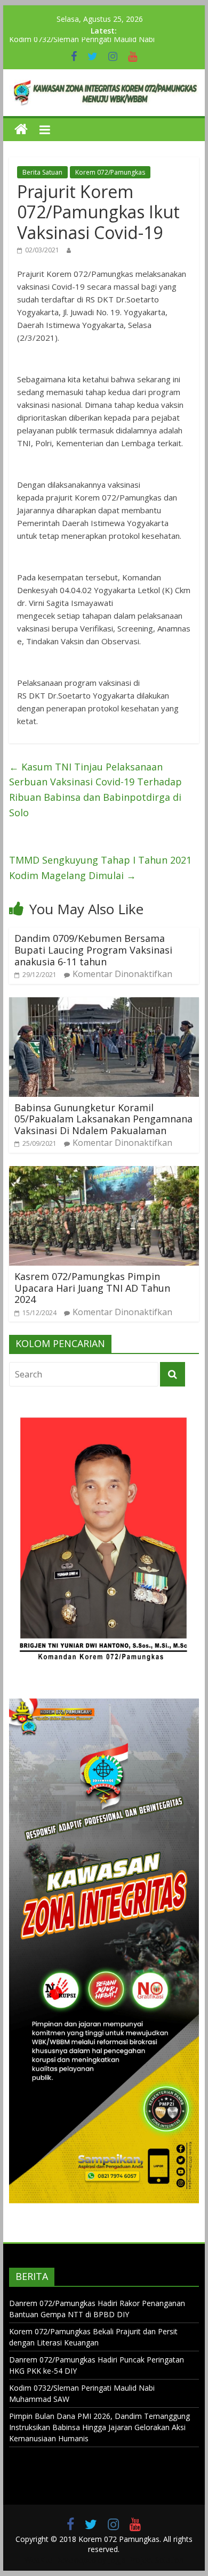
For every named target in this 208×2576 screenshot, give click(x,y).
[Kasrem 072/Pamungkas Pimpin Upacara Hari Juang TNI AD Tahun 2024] (104, 1172)
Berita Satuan (42, 172)
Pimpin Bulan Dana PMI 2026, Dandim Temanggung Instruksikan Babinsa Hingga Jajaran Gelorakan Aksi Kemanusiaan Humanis (99, 2427)
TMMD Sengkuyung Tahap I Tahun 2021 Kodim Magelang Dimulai (100, 868)
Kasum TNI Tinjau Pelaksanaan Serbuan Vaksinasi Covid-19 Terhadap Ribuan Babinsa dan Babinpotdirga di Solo (95, 790)
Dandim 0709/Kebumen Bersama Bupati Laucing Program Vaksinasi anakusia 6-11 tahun (93, 950)
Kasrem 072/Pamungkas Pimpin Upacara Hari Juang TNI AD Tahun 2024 (92, 1288)
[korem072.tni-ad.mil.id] (21, 130)
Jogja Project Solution (146, 2560)
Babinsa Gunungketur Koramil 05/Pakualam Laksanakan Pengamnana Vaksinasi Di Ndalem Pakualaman (103, 1119)
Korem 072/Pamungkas (110, 172)
